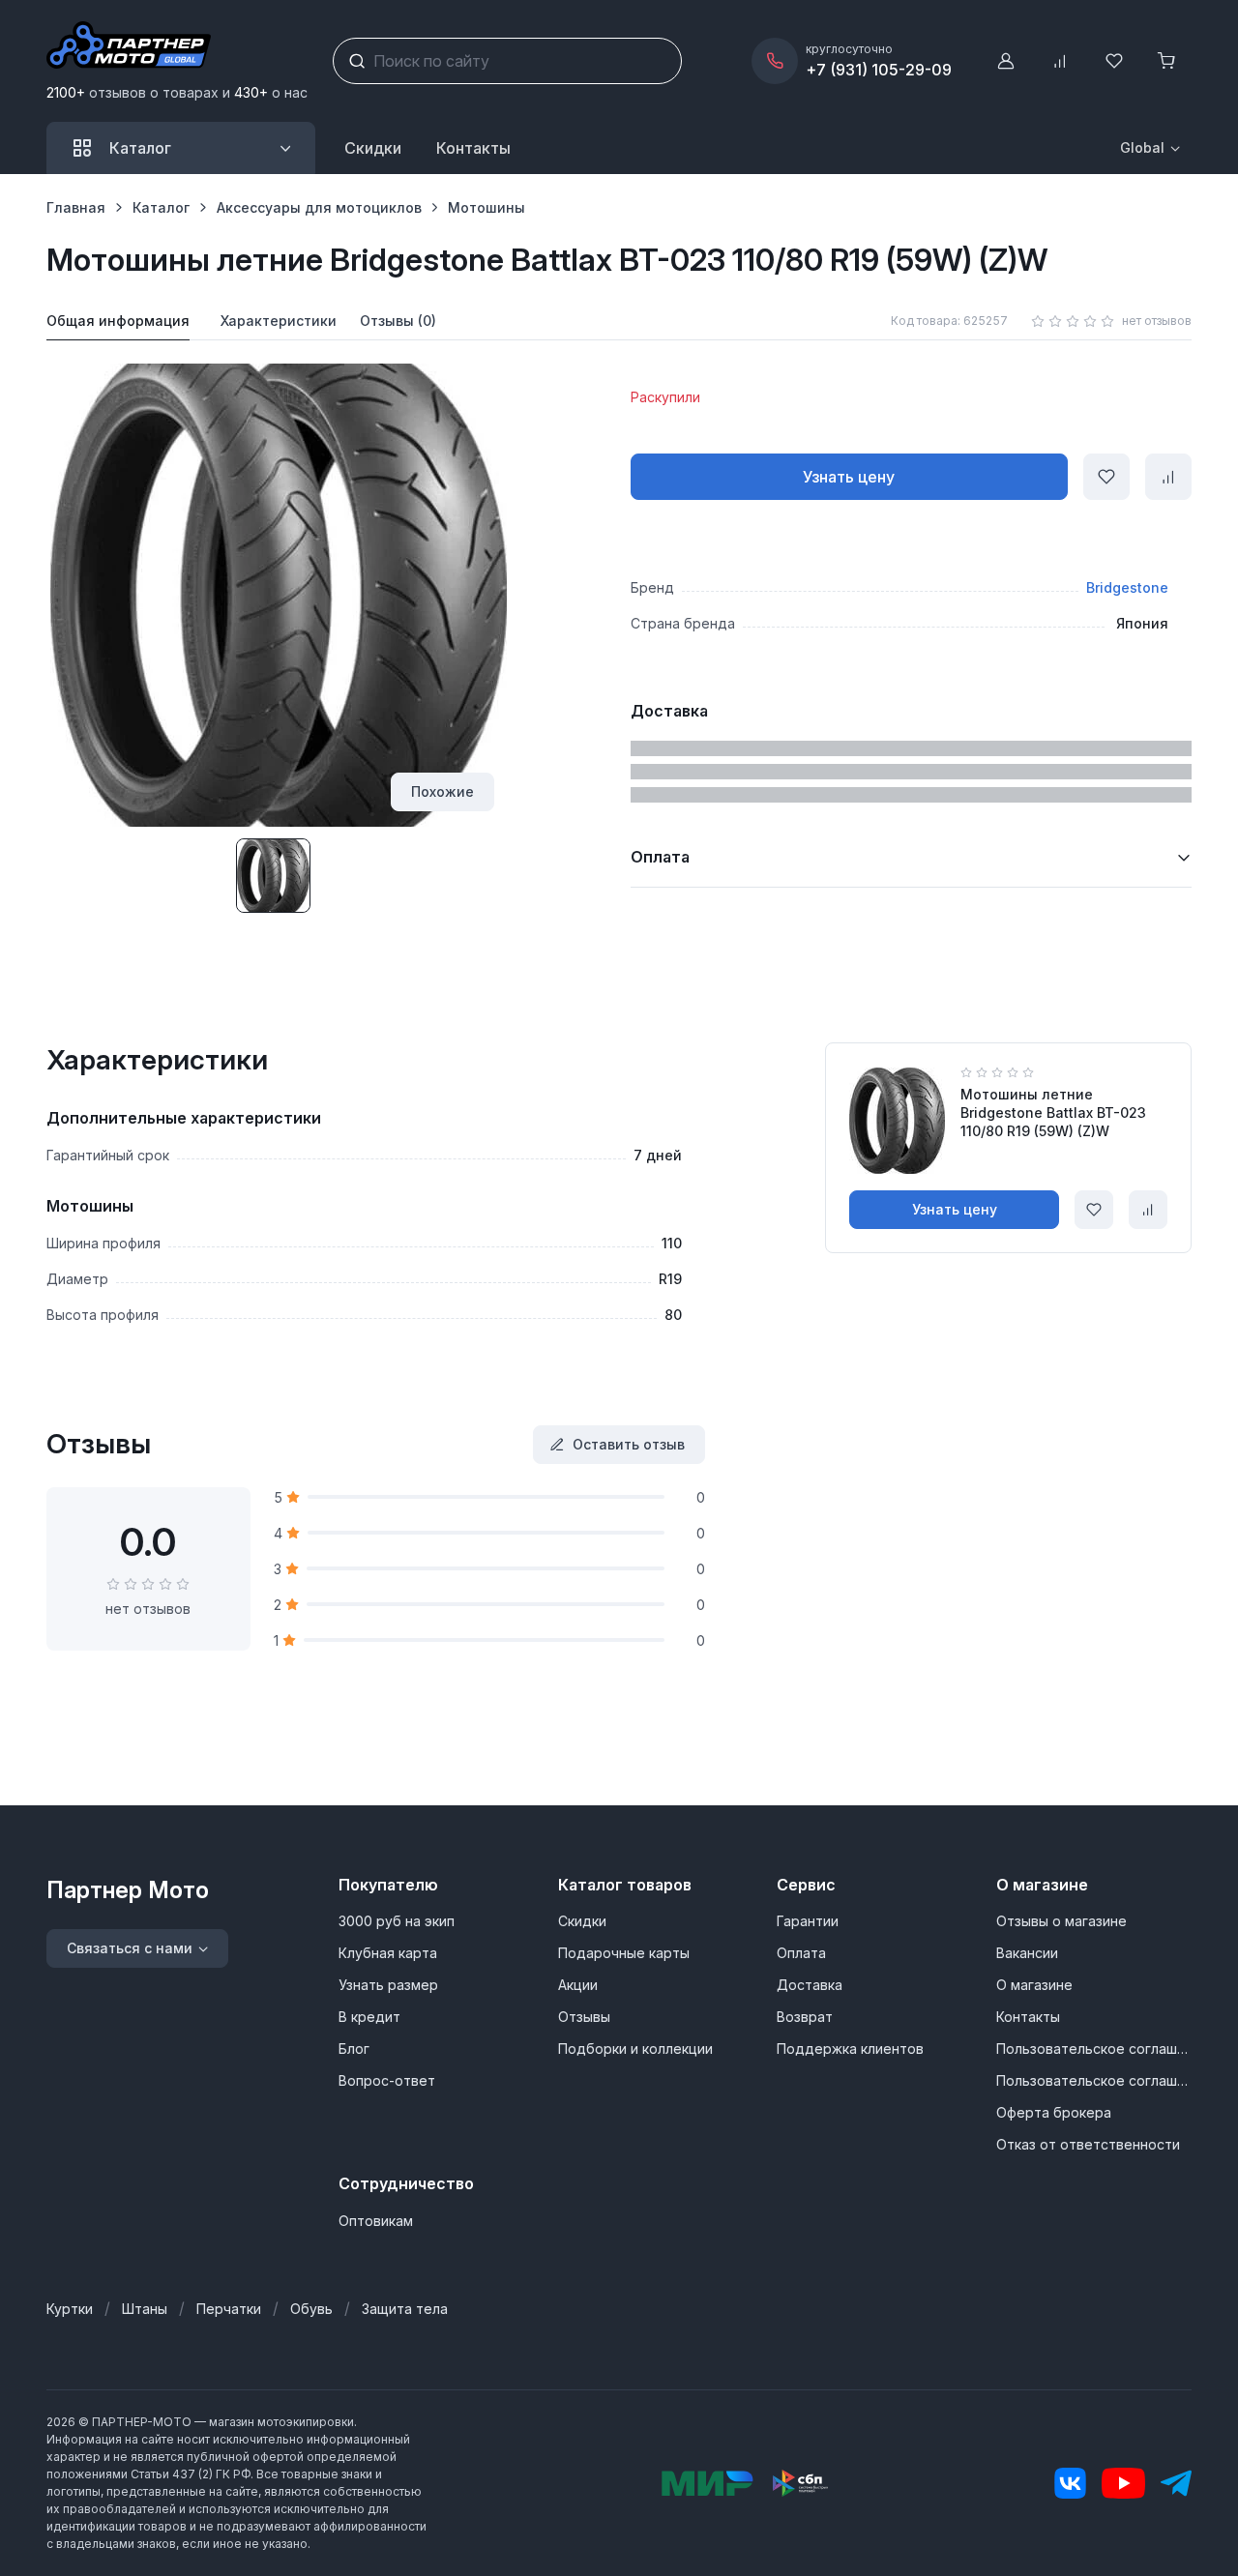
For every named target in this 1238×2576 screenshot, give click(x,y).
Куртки (70, 2309)
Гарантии (808, 1921)
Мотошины (486, 207)
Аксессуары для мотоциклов (319, 207)
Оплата (801, 1953)
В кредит (369, 2017)
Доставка (810, 1985)
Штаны (145, 2309)
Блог (354, 2049)
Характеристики (279, 321)
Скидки (373, 148)
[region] (619, 207)
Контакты (1028, 2017)
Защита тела (405, 2309)
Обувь (311, 2309)
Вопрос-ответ (387, 2080)
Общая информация (118, 321)
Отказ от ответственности (1088, 2144)
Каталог (161, 207)
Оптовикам (376, 2221)
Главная (76, 207)
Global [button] (1142, 147)
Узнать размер (388, 1985)
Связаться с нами (130, 1948)
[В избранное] (1106, 477)
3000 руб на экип (397, 1921)
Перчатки (229, 2309)
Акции (578, 1985)
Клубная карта (388, 1953)
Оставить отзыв (629, 1444)
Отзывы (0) (398, 321)
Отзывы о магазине (1061, 1921)
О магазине (1034, 1985)
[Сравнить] (1168, 477)
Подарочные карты (624, 1953)
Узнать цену (849, 477)
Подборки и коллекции (635, 2049)
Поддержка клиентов (850, 2049)
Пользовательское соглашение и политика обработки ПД (1094, 2049)
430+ (251, 92)
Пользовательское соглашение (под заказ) (1094, 2080)
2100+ (66, 92)
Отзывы (584, 2017)
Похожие (442, 791)
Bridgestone (1127, 587)
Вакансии (1027, 1953)
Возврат (805, 2017)
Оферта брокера (1054, 2112)
